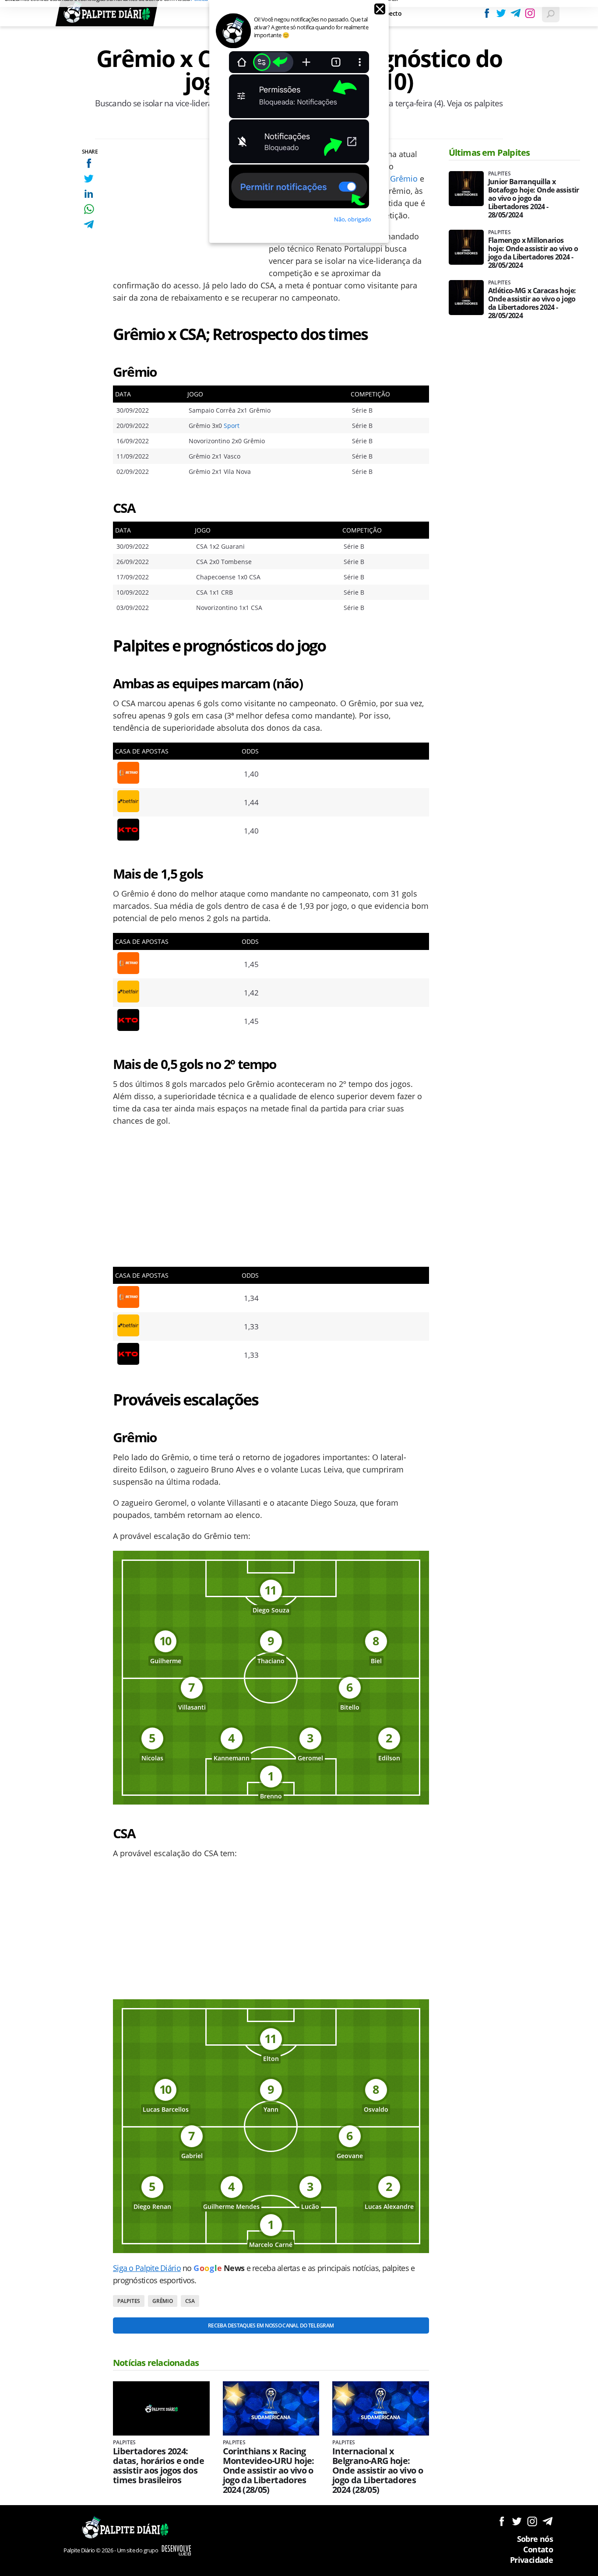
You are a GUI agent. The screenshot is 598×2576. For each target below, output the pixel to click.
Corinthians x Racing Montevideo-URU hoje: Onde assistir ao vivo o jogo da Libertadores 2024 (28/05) (269, 2471)
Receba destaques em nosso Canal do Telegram (271, 2325)
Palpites (129, 2301)
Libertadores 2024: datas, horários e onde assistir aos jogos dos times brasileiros (158, 2466)
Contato (538, 2549)
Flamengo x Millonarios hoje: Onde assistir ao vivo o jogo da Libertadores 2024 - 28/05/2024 (533, 253)
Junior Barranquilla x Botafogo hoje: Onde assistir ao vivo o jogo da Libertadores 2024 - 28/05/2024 (534, 198)
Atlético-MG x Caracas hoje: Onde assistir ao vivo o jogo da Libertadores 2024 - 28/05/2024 (532, 303)
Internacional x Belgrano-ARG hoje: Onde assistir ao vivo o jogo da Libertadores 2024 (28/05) (378, 2471)
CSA (190, 2301)
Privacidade (531, 2560)
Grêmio (404, 179)
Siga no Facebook (501, 2521)
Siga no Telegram (547, 2521)
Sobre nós (535, 2539)
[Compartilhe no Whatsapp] (89, 209)
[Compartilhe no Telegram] (89, 224)
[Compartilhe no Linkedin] (89, 194)
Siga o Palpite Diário (147, 2268)
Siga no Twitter (517, 2521)
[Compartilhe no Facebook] (89, 163)
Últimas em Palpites (489, 152)
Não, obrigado (353, 219)
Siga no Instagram (532, 2521)
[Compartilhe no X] (89, 178)
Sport (232, 426)
